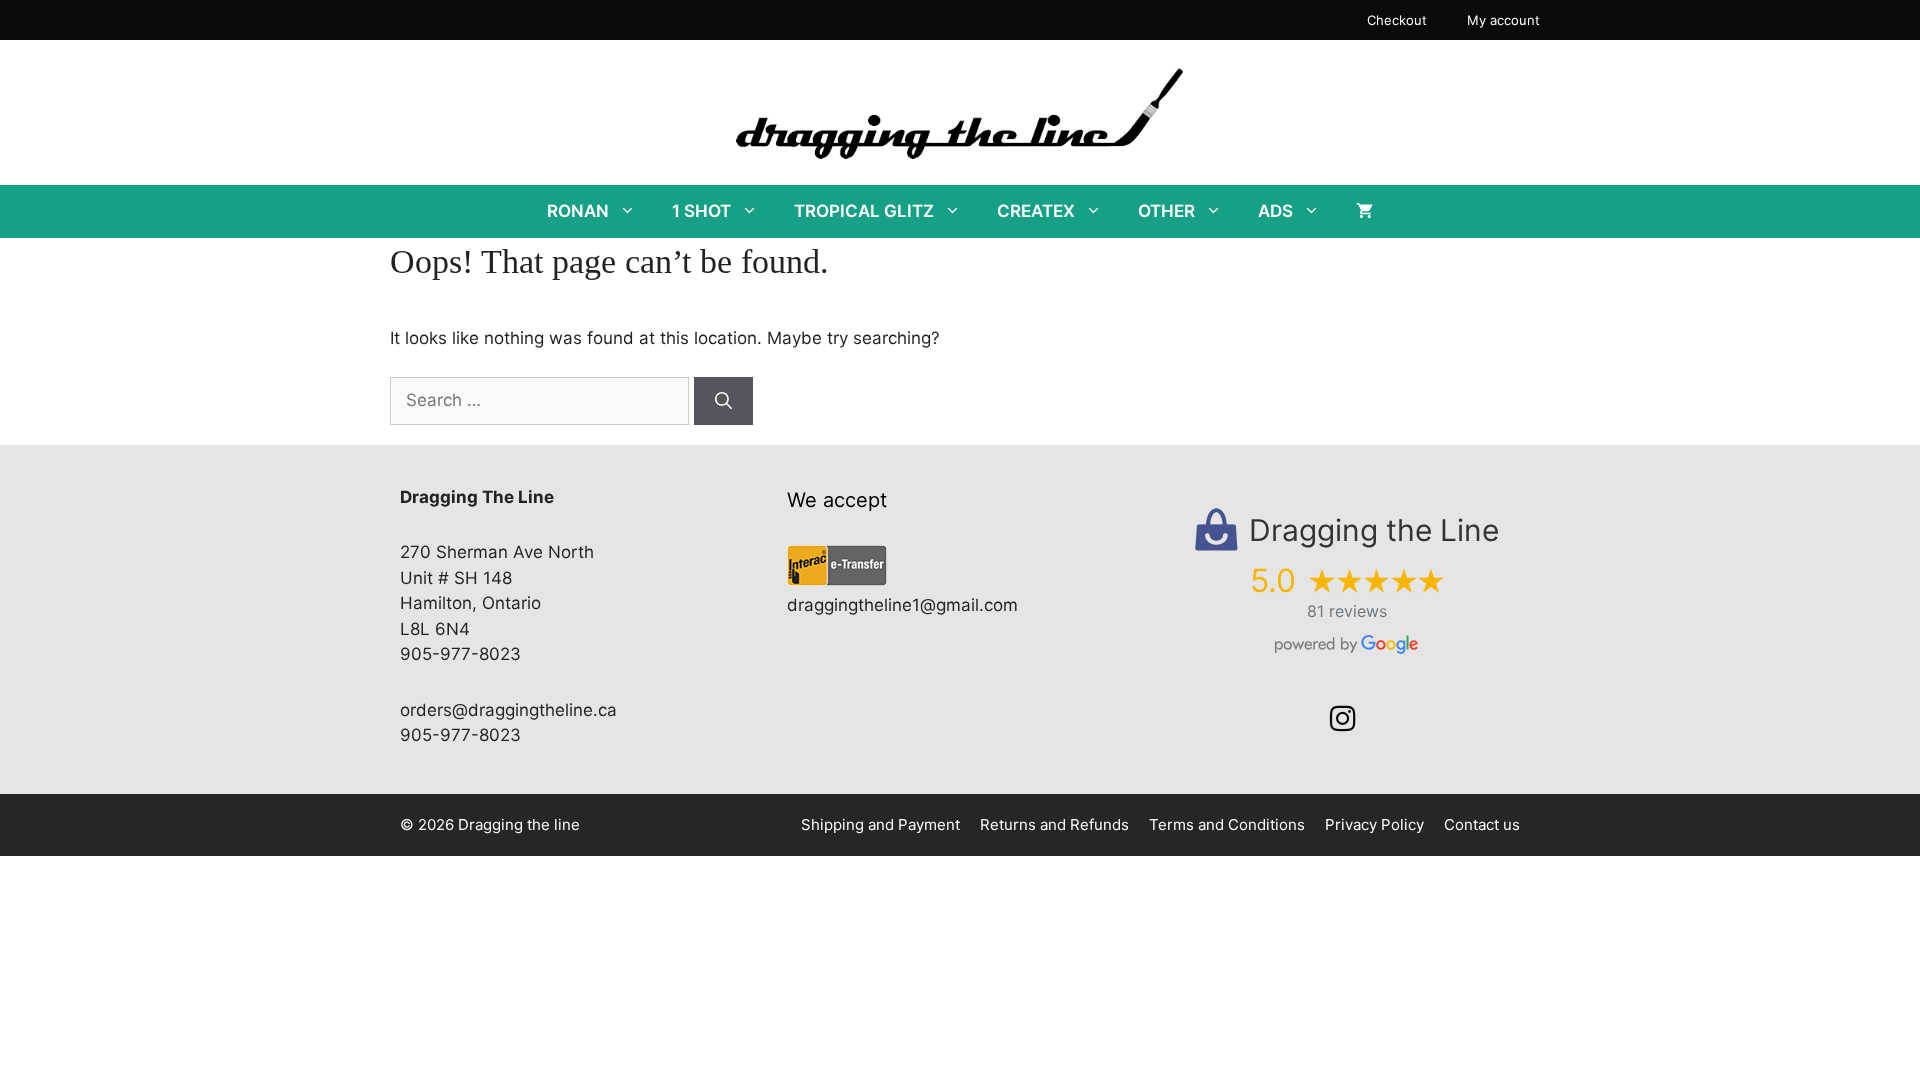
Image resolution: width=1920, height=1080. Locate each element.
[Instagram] (1343, 719)
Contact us (1482, 824)
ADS (1275, 211)
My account (1503, 20)
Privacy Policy (1374, 824)
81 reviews (1347, 611)
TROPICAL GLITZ (864, 211)
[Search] (723, 401)
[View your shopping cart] (1364, 211)
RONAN (578, 211)
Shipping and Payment (880, 824)
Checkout (1397, 20)
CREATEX (1036, 211)
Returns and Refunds (1054, 824)
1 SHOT (701, 211)
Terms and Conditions (1227, 824)
